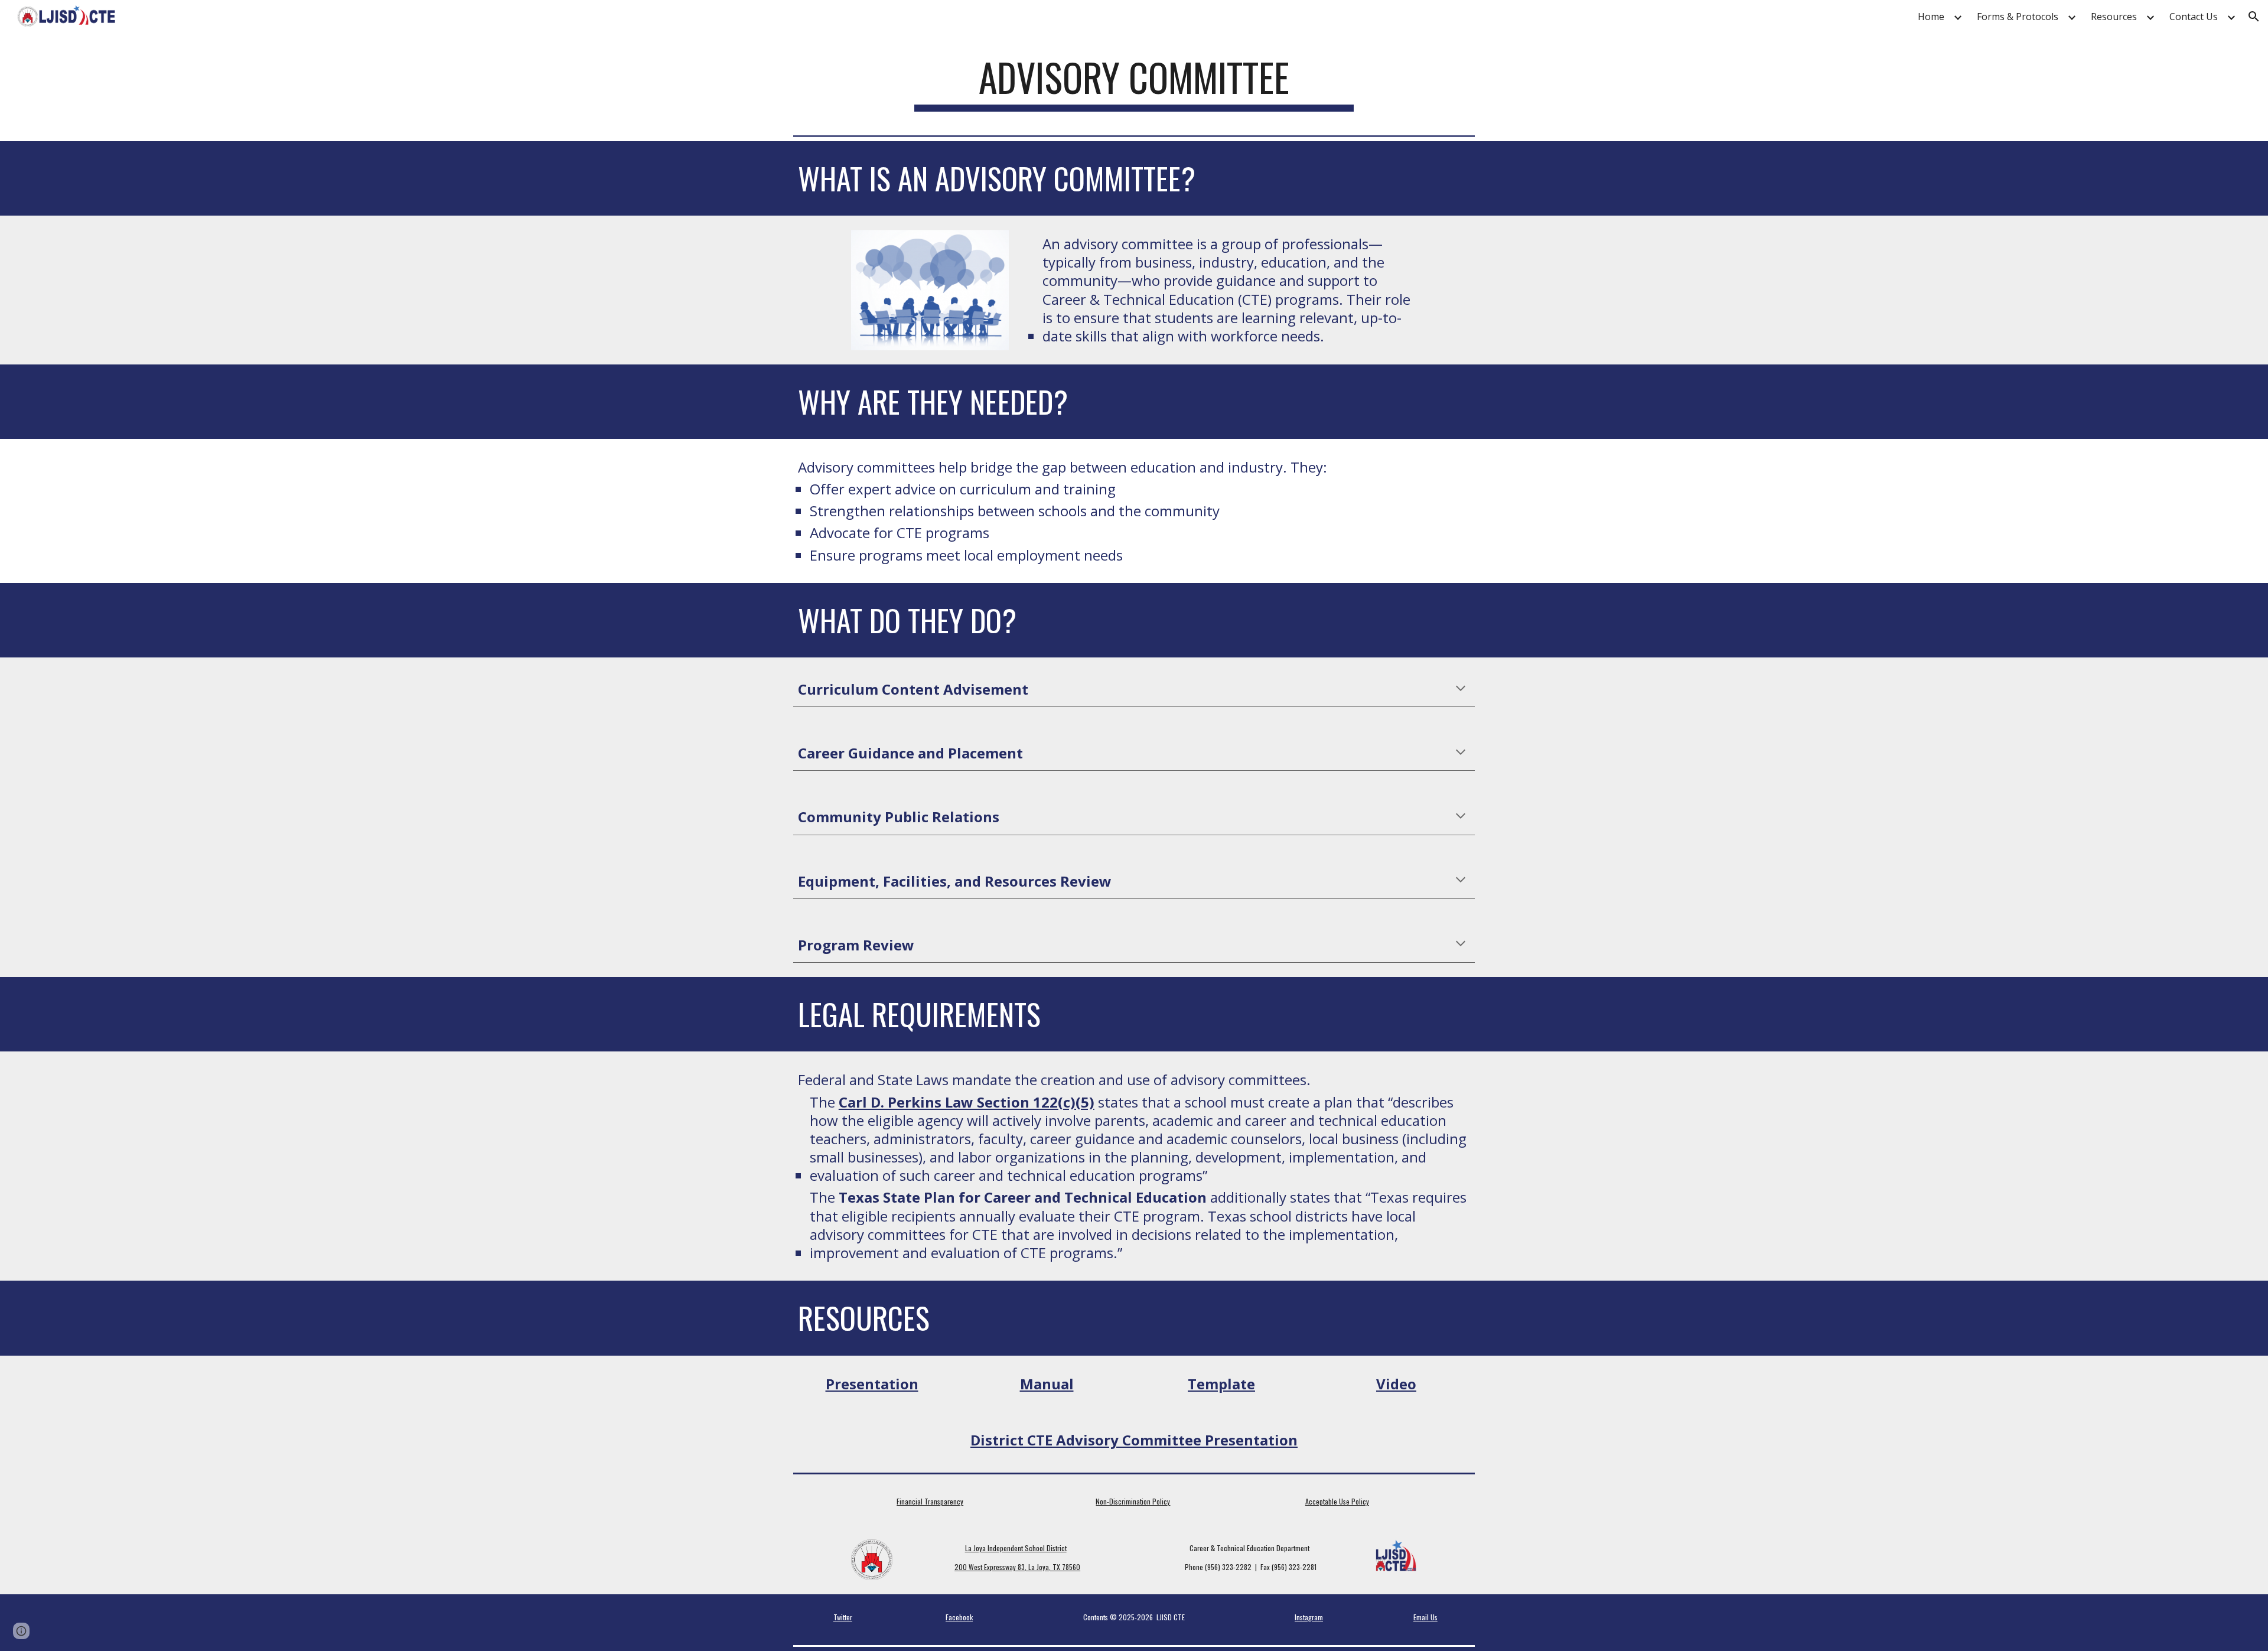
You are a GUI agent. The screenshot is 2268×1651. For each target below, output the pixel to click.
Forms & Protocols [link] (2018, 17)
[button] (2254, 17)
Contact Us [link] (2194, 17)
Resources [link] (2114, 17)
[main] (1134, 83)
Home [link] (1931, 17)
